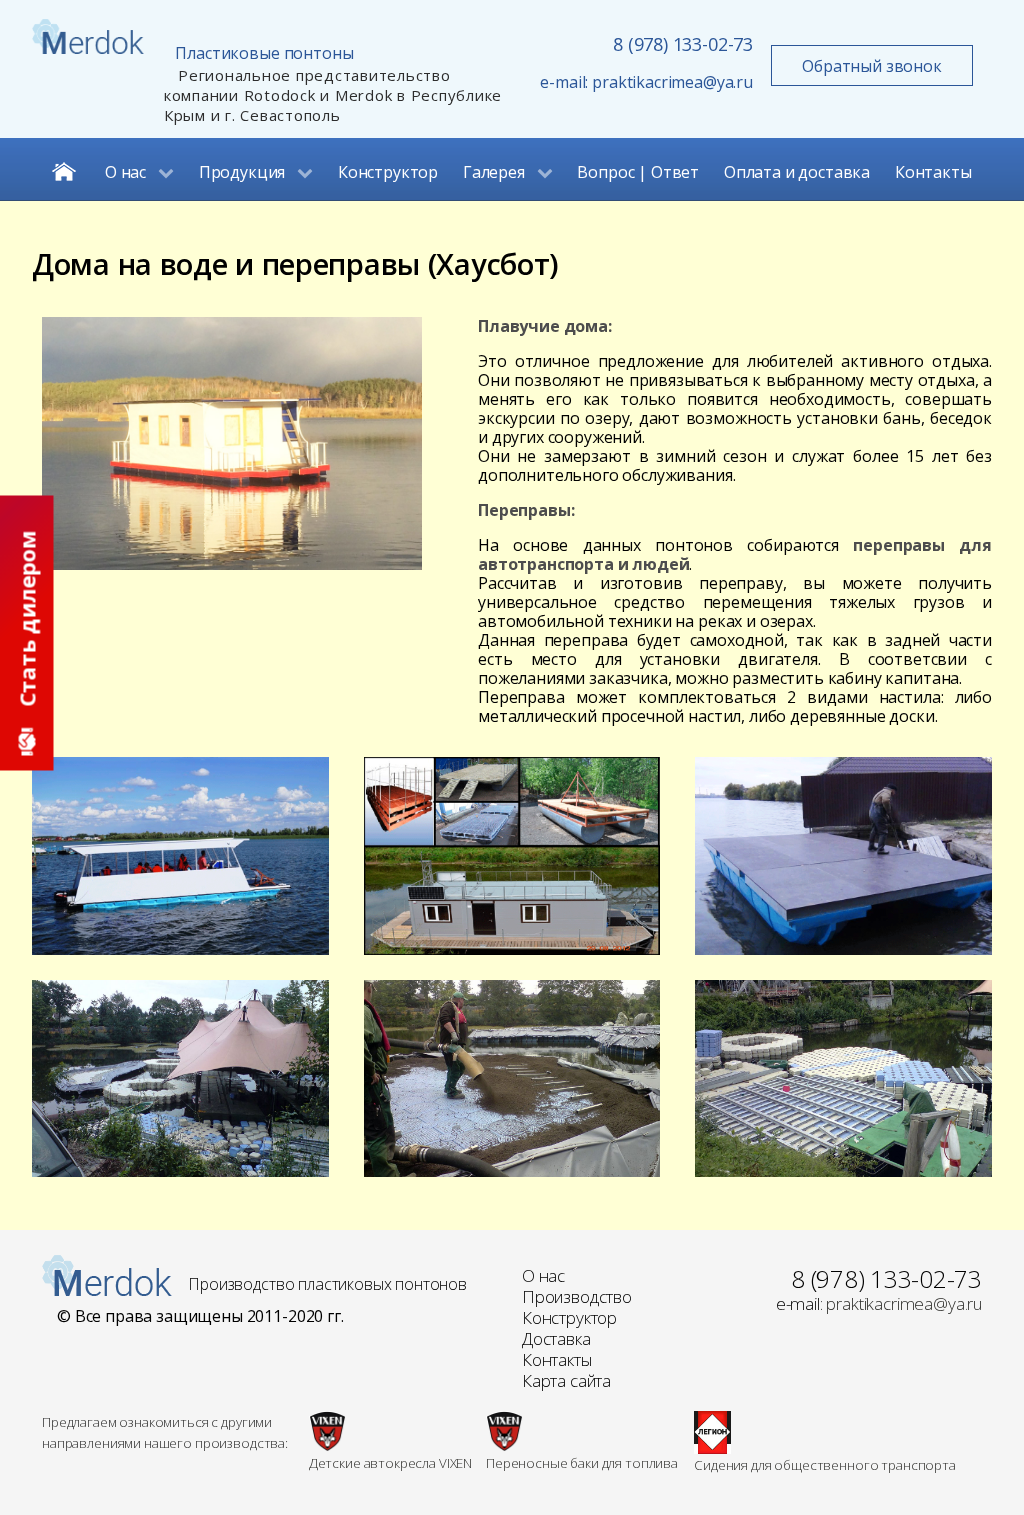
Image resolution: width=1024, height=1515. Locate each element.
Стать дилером (27, 622)
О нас (543, 1275)
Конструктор (569, 1317)
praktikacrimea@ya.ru (672, 82)
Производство (577, 1296)
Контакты (557, 1359)
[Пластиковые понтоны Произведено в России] (107, 1274)
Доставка (556, 1338)
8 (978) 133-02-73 (683, 44)
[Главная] (66, 169)
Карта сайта (566, 1380)
